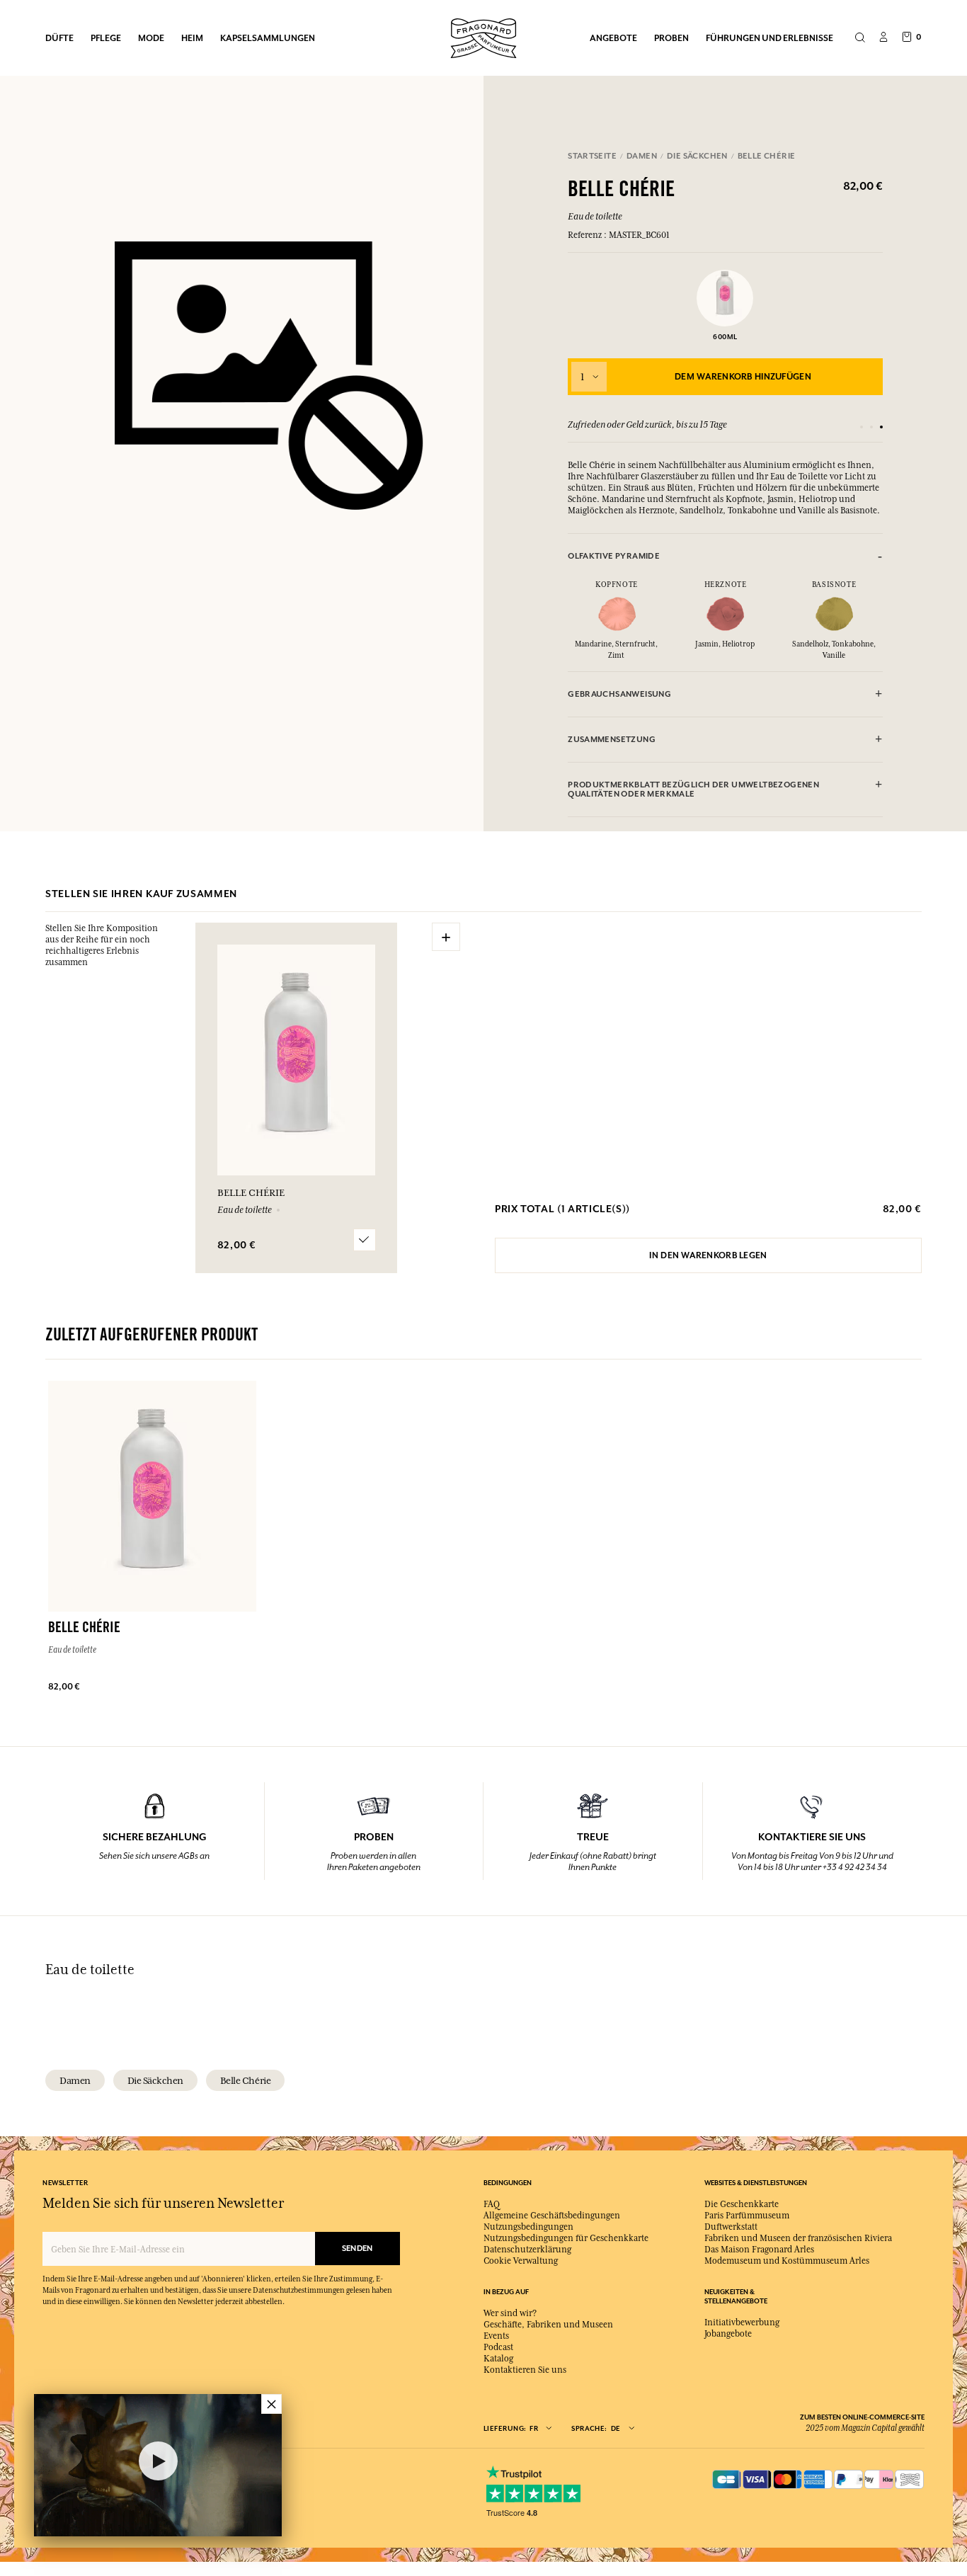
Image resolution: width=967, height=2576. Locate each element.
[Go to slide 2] (871, 427)
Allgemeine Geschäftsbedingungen (552, 2216)
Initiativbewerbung (742, 2323)
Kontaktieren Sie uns (525, 2370)
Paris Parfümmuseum (747, 2216)
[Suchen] (860, 38)
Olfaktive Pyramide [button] (614, 556)
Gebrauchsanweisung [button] (619, 694)
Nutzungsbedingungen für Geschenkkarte (566, 2238)
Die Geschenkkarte (742, 2204)
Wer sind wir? (510, 2313)
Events (496, 2336)
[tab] (725, 556)
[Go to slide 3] (881, 427)
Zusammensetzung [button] (612, 740)
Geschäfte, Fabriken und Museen (548, 2325)
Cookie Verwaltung (521, 2261)
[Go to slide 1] (862, 427)
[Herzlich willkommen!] (483, 36)
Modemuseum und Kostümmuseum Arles (787, 2261)
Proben (671, 38)
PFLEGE (106, 38)
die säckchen (155, 2080)
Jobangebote (728, 2334)
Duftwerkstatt (731, 2227)
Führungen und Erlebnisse (769, 38)
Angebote (613, 38)
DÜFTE (59, 38)
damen (75, 2080)
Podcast (498, 2347)
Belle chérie (245, 2080)
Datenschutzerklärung (527, 2250)
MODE (151, 38)
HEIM (192, 38)
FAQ (492, 2204)
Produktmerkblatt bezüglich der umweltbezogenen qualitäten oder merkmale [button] (693, 790)
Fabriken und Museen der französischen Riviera (798, 2238)
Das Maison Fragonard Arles (759, 2250)
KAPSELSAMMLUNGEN (268, 38)
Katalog (498, 2359)
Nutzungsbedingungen (528, 2227)
